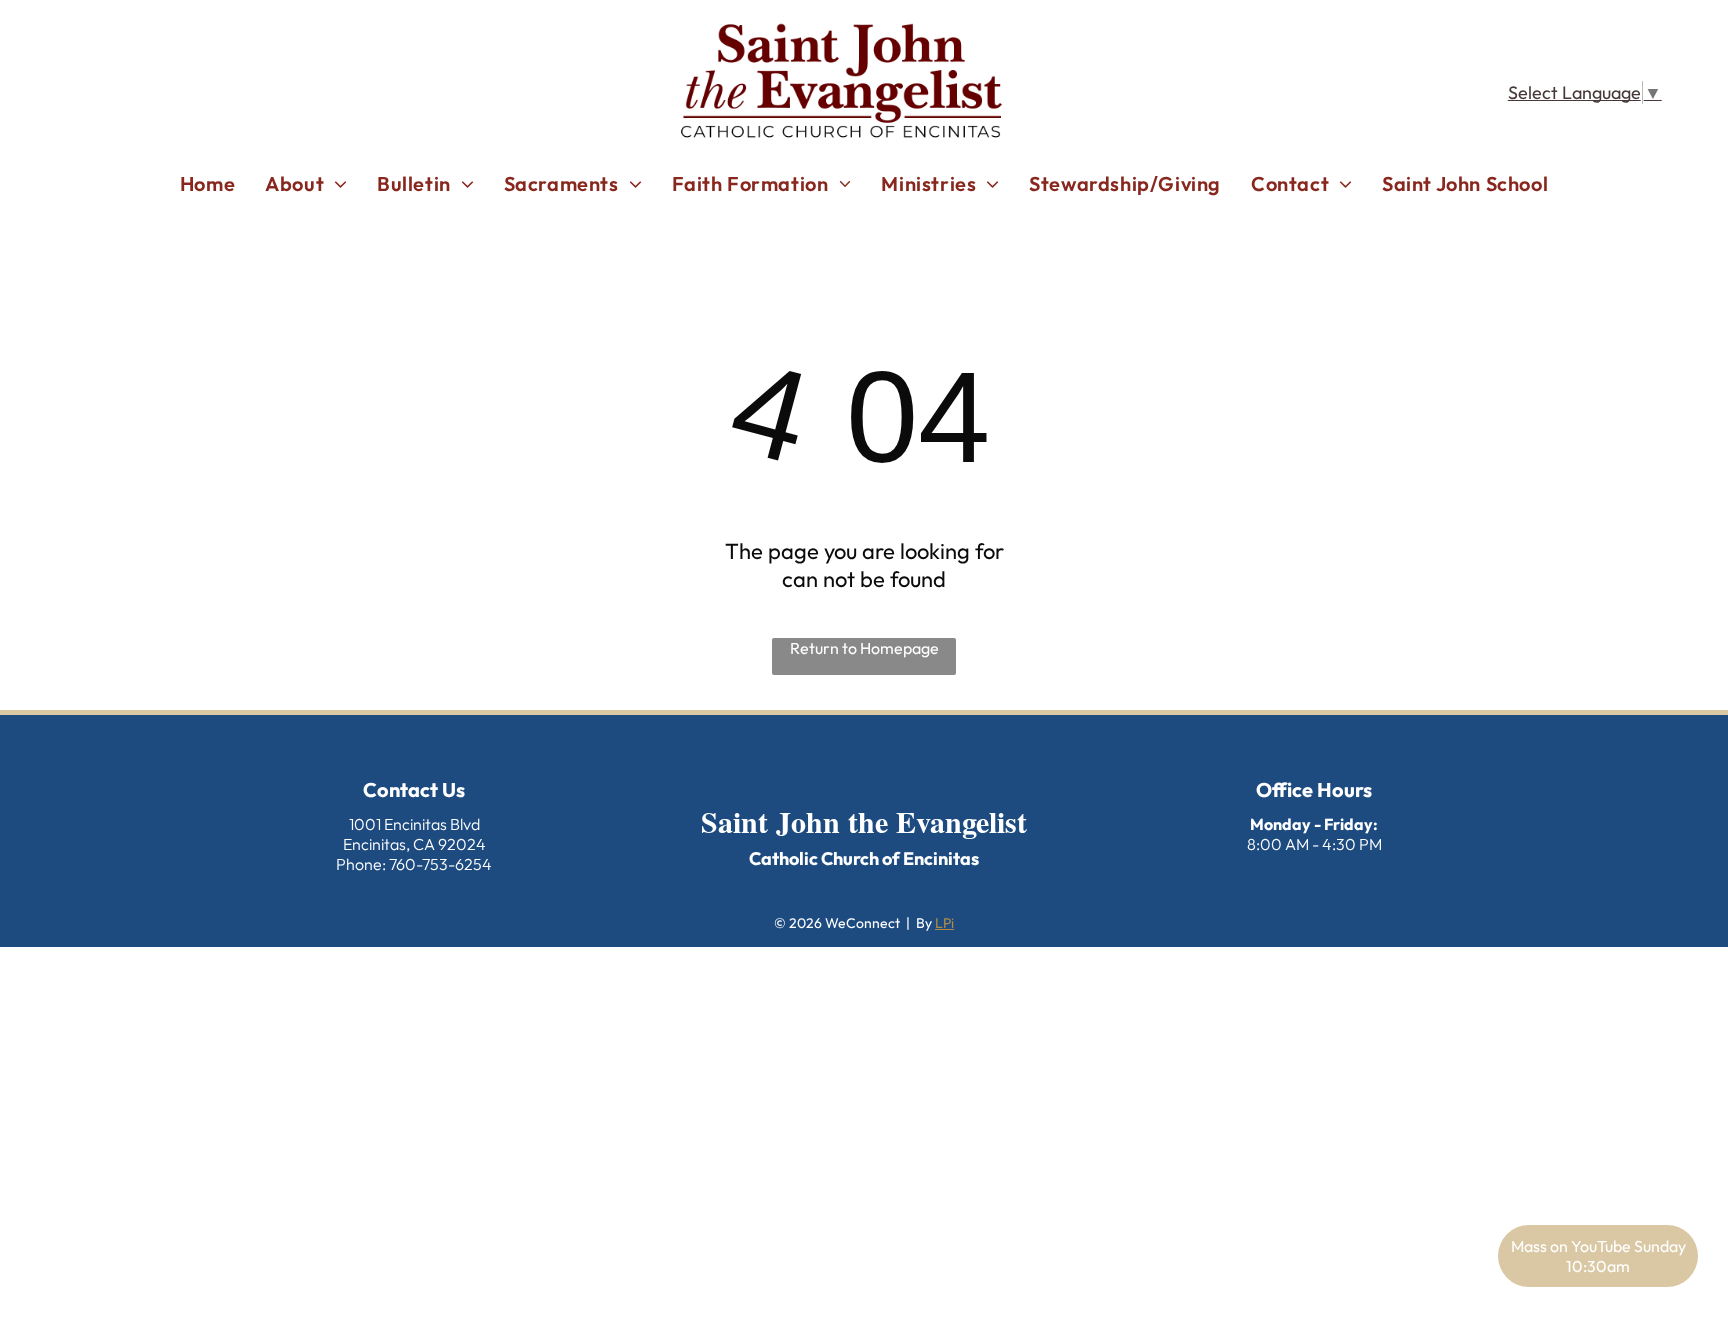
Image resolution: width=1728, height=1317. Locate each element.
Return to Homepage (864, 648)
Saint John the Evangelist (864, 821)
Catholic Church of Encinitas (864, 858)
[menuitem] (207, 183)
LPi (944, 923)
